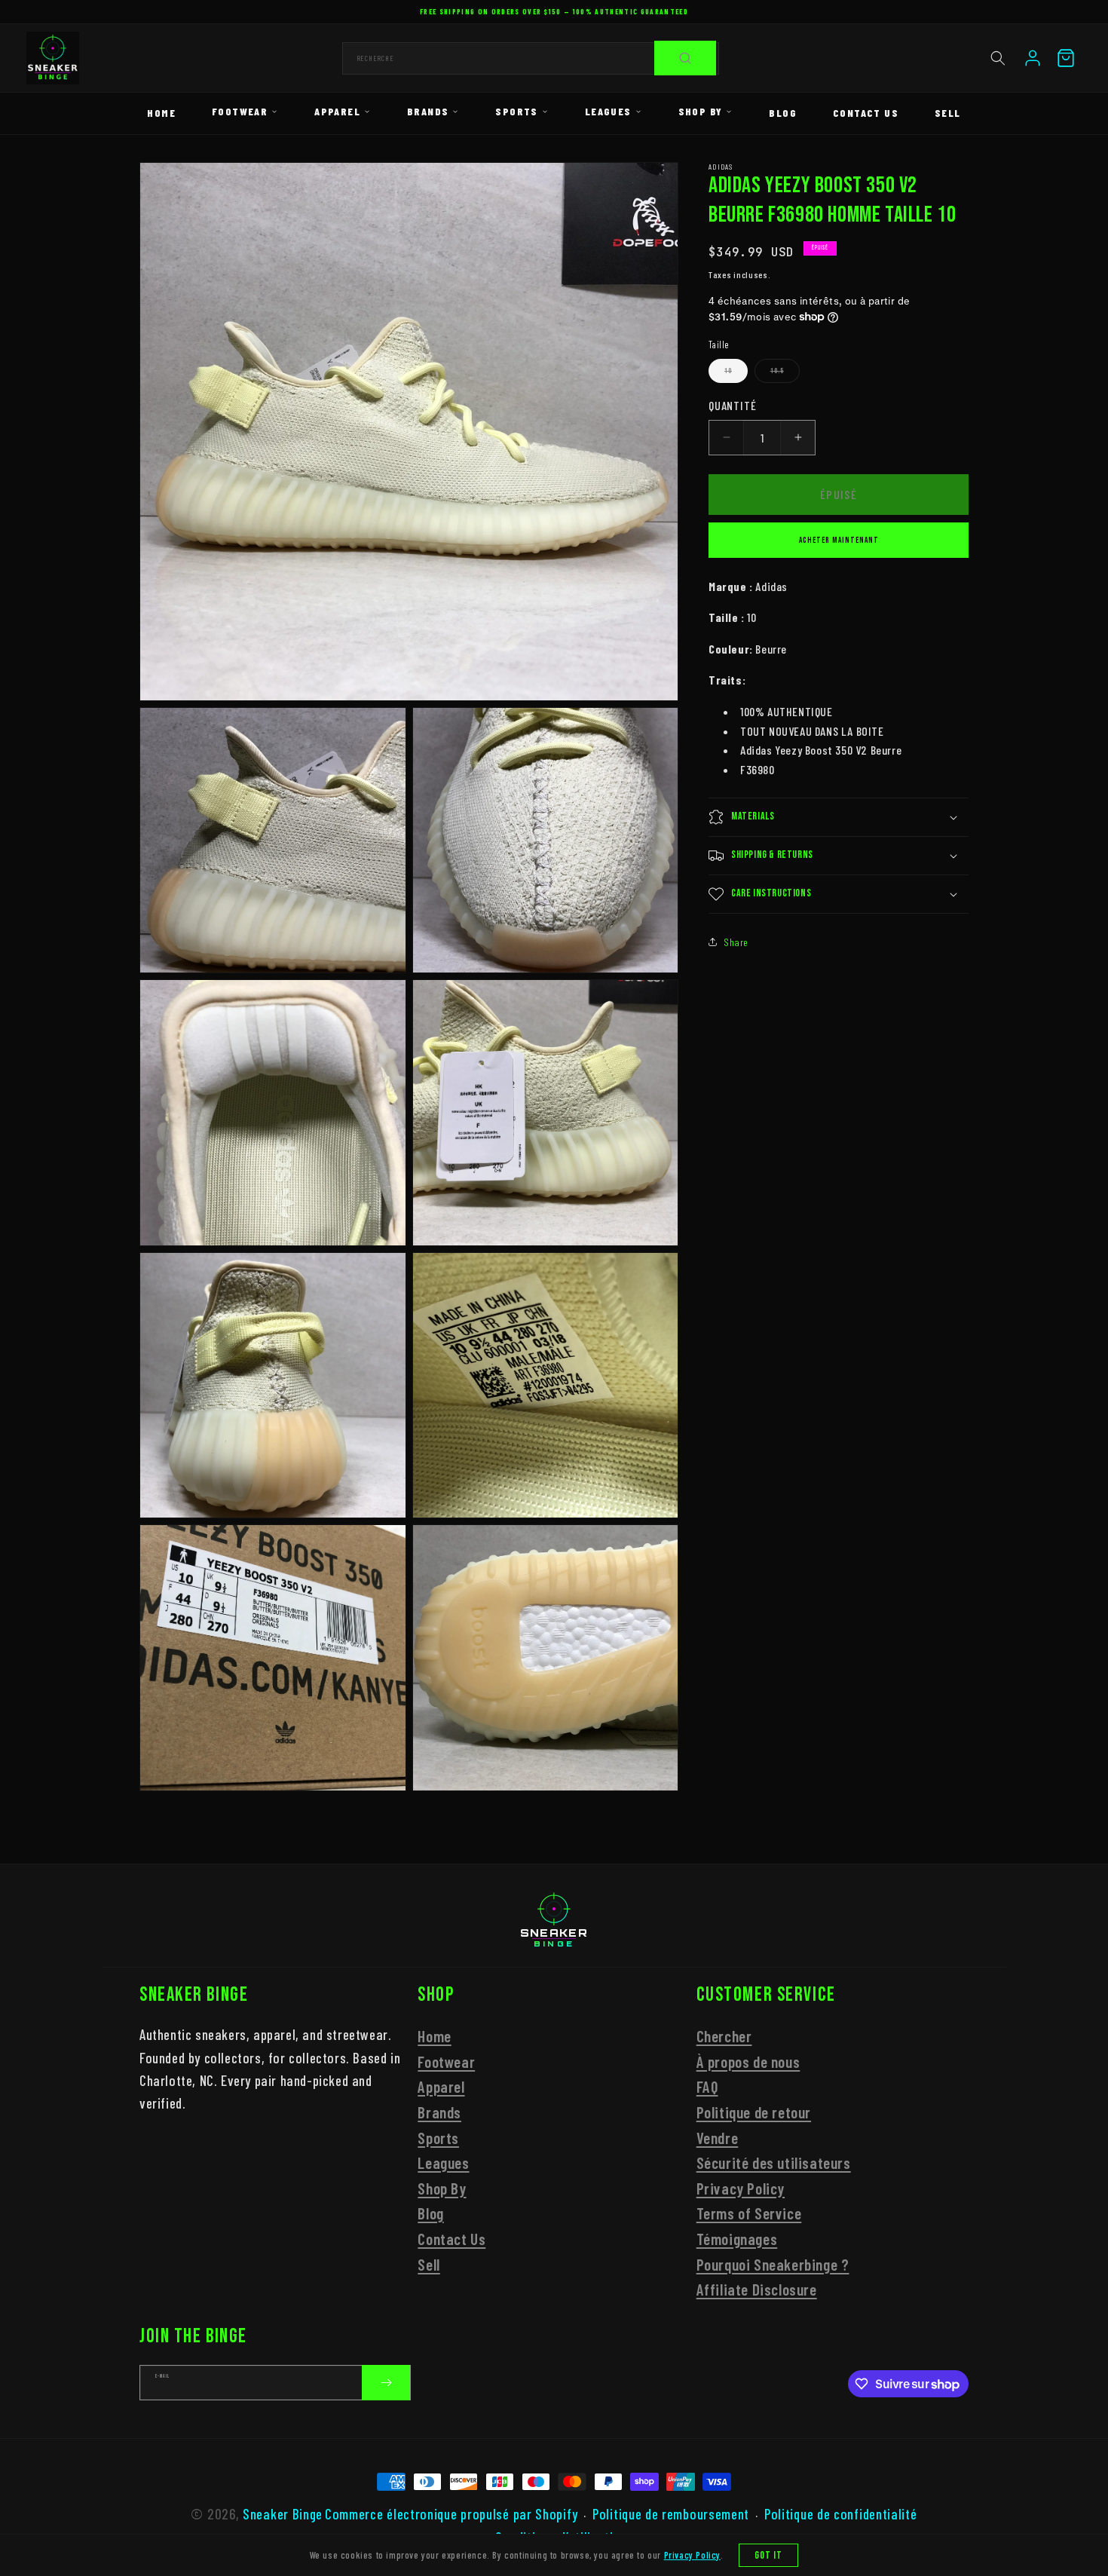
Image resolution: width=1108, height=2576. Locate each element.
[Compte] (1033, 58)
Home (161, 113)
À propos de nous (748, 2061)
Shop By (701, 111)
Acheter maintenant (839, 539)
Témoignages (737, 2238)
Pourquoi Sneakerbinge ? (773, 2264)
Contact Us (866, 113)
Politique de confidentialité (841, 2514)
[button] (998, 58)
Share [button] (736, 941)
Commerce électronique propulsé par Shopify (451, 2514)
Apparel (337, 111)
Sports (516, 111)
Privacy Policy (741, 2187)
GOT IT (769, 2555)
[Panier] (1066, 58)
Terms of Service (749, 2213)
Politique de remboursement (671, 2514)
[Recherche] (685, 58)
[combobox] (531, 58)
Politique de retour (754, 2111)
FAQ (707, 2086)
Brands (428, 111)
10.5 (785, 375)
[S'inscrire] (386, 2383)
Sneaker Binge (283, 2514)
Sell (948, 113)
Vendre (718, 2137)
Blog (783, 113)
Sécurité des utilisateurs (774, 2162)
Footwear (240, 111)
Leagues (608, 111)
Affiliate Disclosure (757, 2288)
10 (736, 375)
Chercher (724, 2035)
